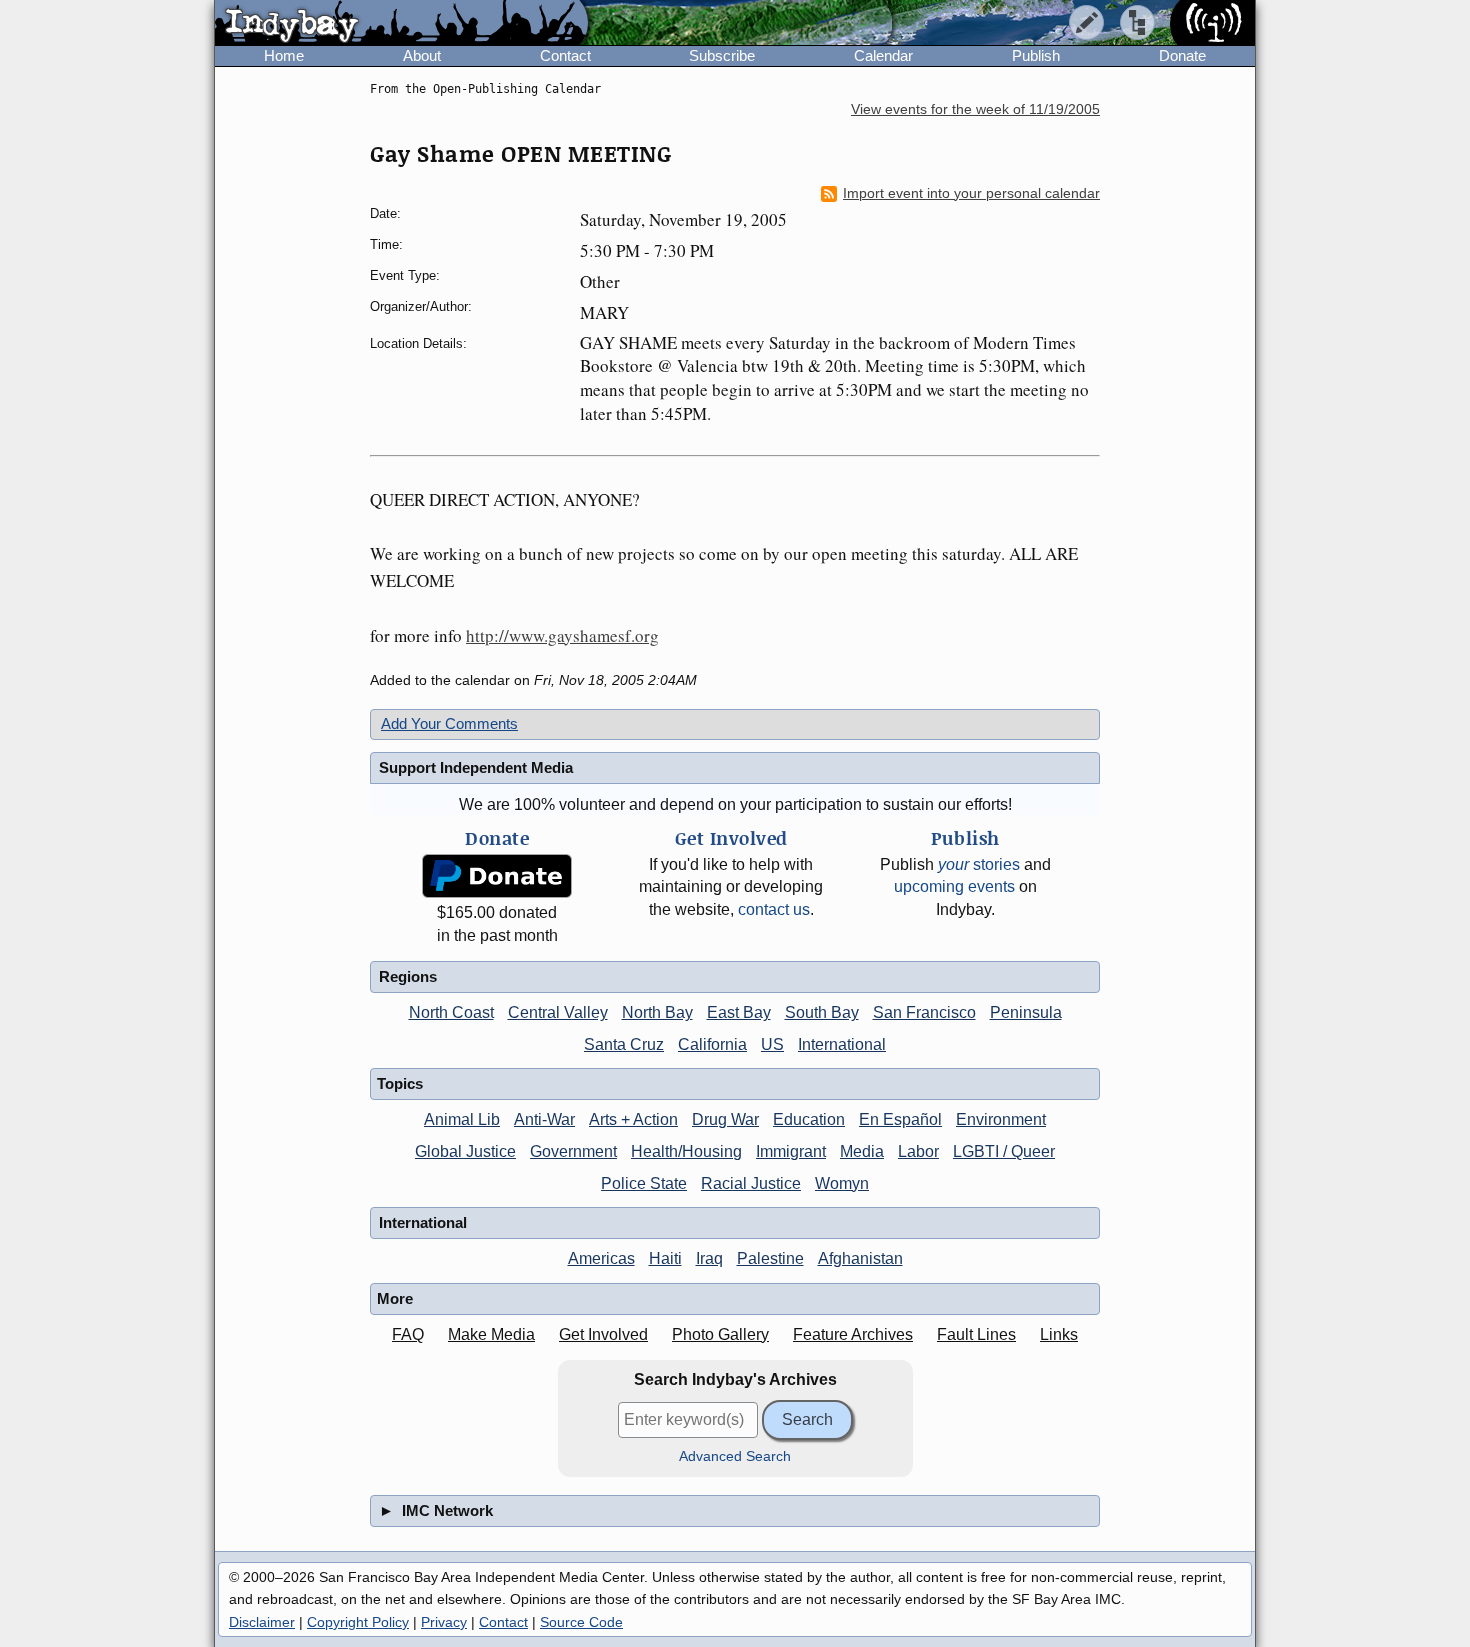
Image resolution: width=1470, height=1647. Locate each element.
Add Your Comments (449, 723)
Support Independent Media (476, 767)
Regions (408, 976)
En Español (900, 1119)
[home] (401, 24)
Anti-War (544, 1119)
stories (979, 864)
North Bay (657, 1012)
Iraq (709, 1258)
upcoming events (954, 886)
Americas (601, 1258)
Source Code (581, 1622)
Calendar (883, 55)
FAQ (408, 1334)
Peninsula (1026, 1012)
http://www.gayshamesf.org (562, 635)
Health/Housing (686, 1151)
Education (809, 1119)
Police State (644, 1183)
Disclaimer (262, 1622)
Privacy (444, 1622)
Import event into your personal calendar (971, 193)
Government (573, 1151)
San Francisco (924, 1012)
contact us (774, 909)
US (772, 1044)
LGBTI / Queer (1004, 1151)
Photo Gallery (720, 1334)
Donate (1182, 55)
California (712, 1044)
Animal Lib (462, 1119)
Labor (918, 1151)
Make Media (491, 1334)
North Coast (451, 1012)
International (842, 1044)
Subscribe (722, 55)
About (422, 55)
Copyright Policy (358, 1622)
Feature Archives (853, 1334)
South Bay (822, 1012)
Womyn (842, 1183)
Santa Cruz (624, 1044)
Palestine (770, 1258)
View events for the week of (975, 109)
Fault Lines (976, 1334)
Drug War (725, 1119)
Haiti (665, 1258)
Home (284, 55)
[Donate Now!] (497, 876)
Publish (1036, 55)
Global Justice (465, 1151)
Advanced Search (735, 1456)
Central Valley (558, 1012)
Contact (565, 55)
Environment (1001, 1119)
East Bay (739, 1012)
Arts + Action (633, 1119)
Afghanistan (860, 1258)
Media (862, 1151)
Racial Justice (751, 1183)
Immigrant (791, 1151)
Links (1059, 1334)
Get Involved (603, 1334)
